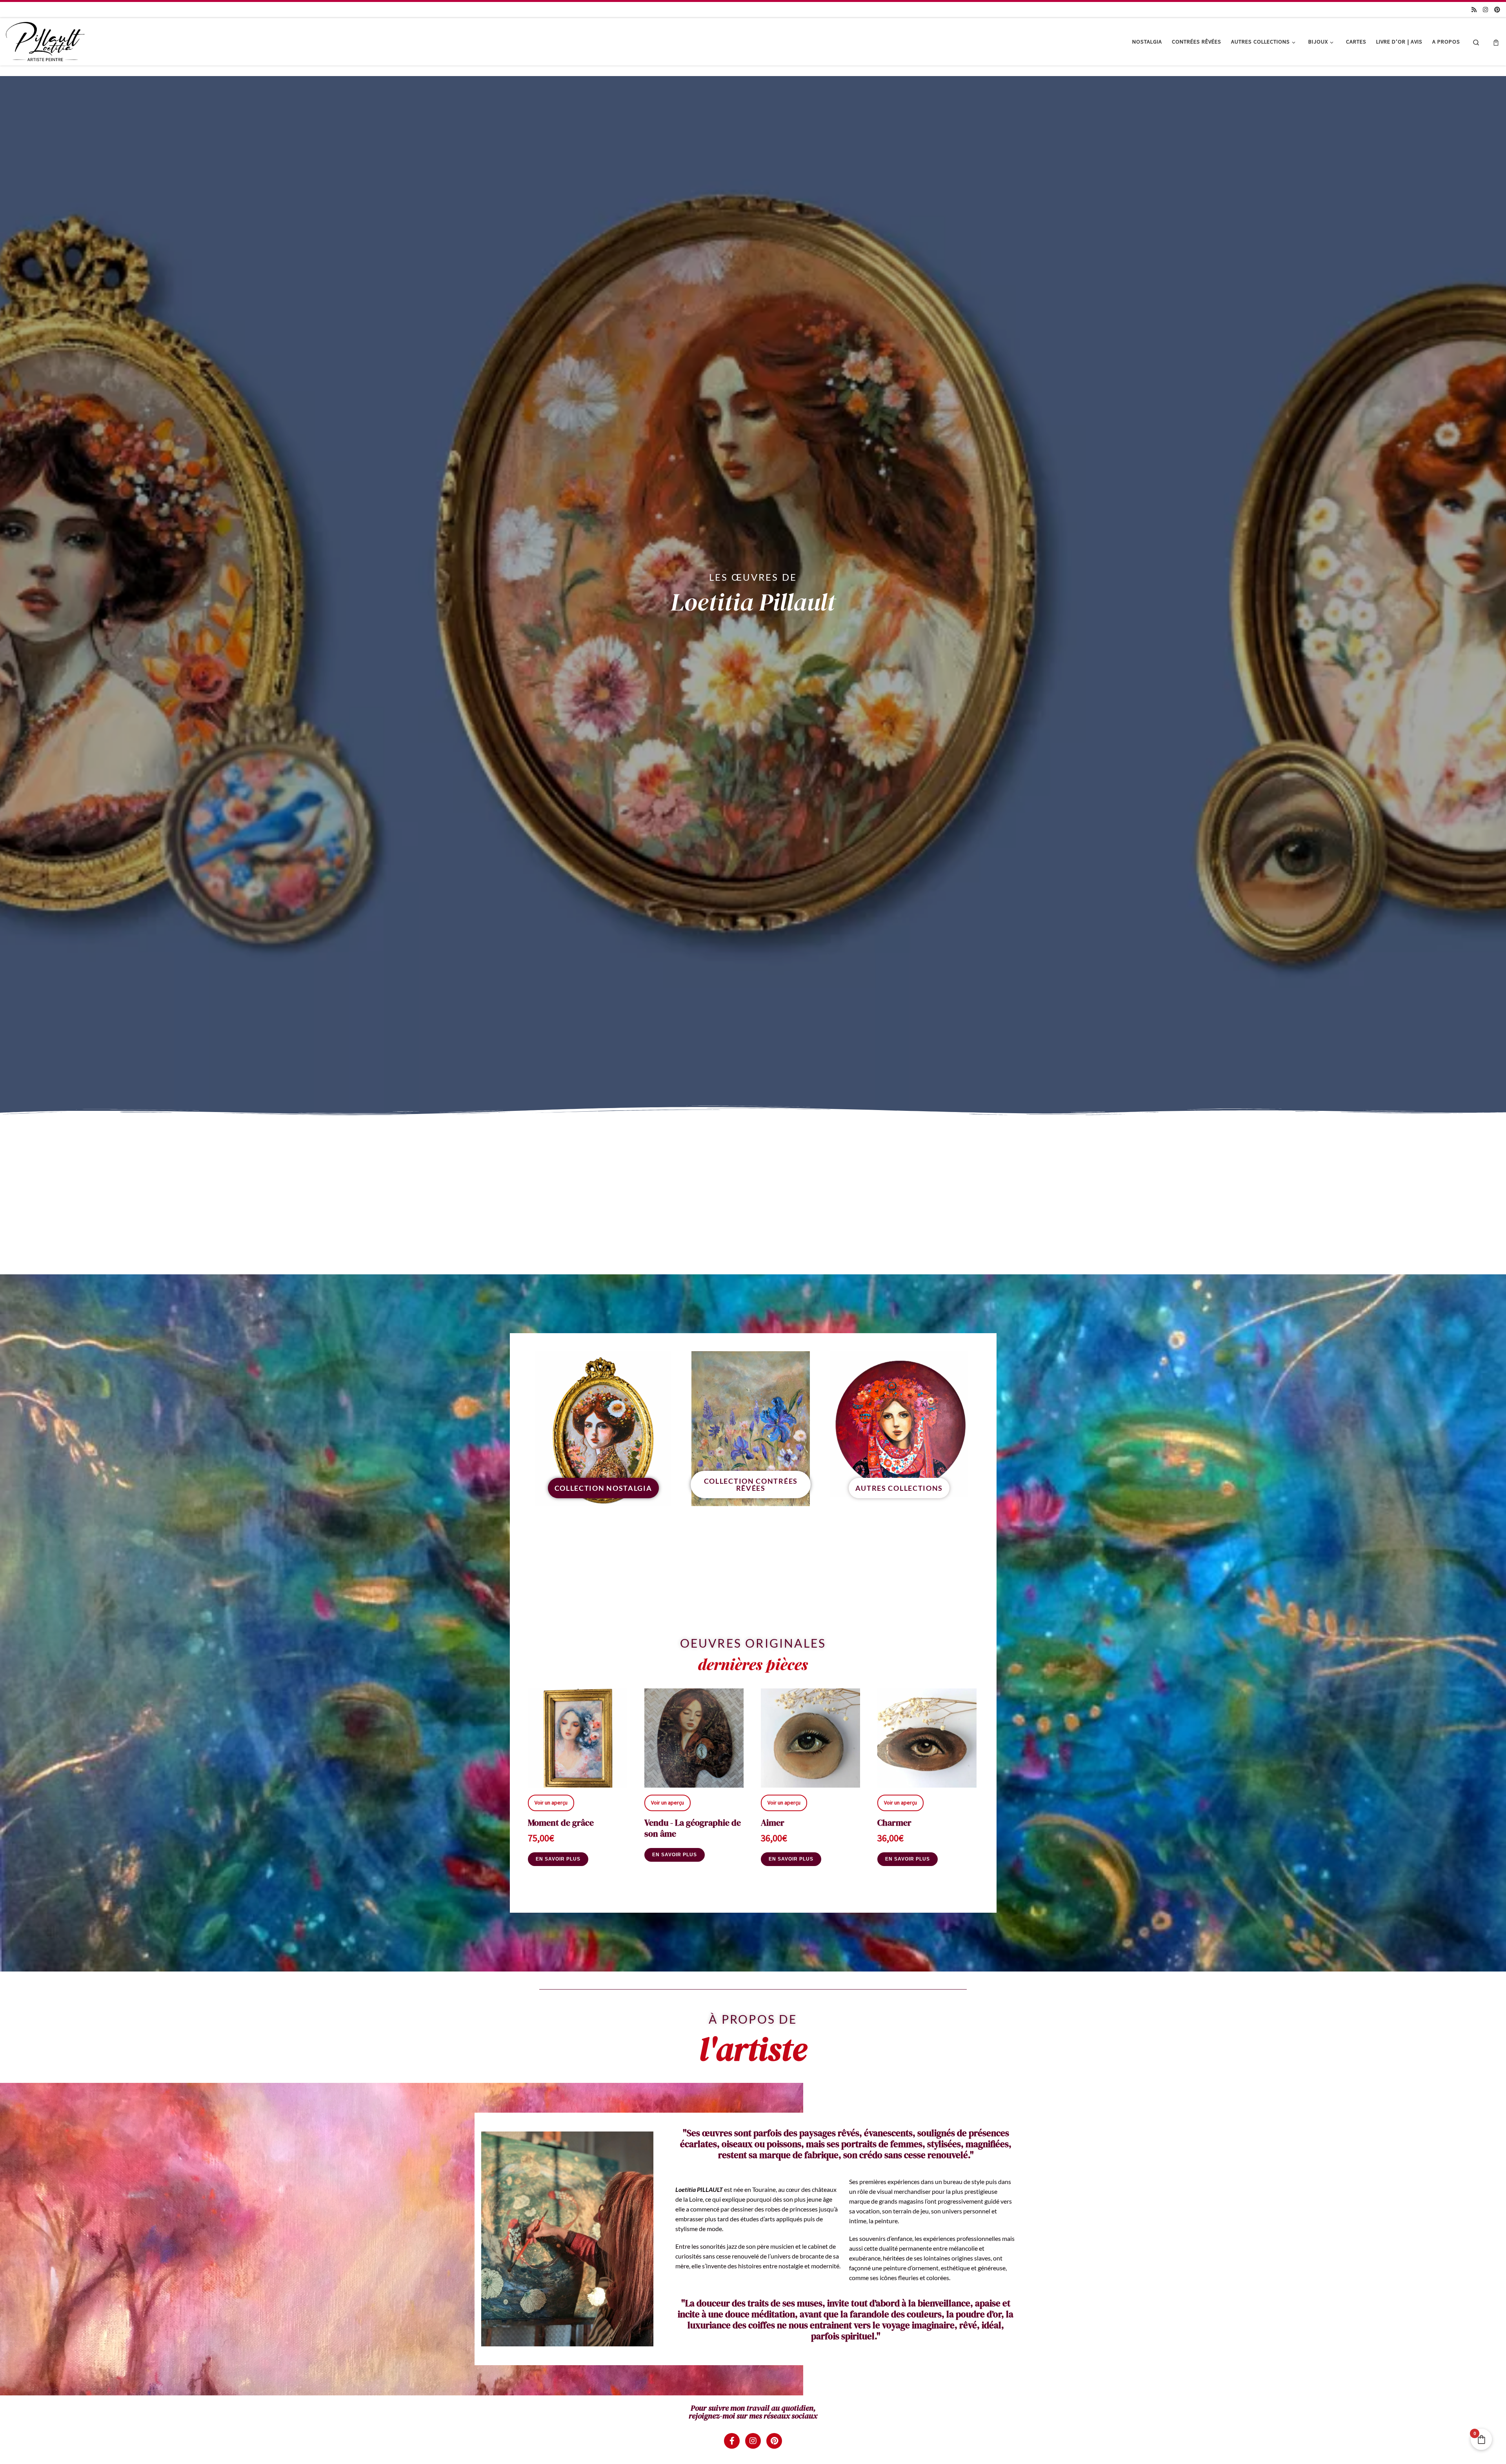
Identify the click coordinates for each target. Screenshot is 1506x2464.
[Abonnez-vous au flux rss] (1474, 10)
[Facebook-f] (732, 2441)
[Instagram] (753, 2441)
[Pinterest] (774, 2441)
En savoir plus (558, 1859)
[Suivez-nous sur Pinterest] (1497, 10)
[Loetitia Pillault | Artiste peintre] (45, 40)
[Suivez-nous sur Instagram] (1485, 10)
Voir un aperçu (551, 1803)
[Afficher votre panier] (1496, 42)
